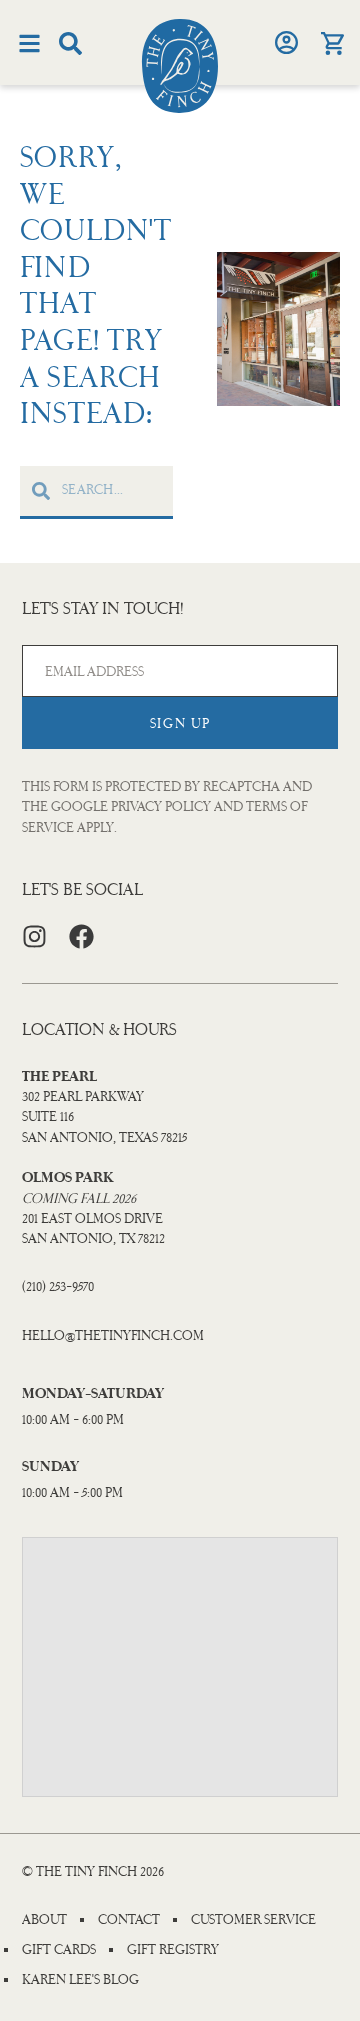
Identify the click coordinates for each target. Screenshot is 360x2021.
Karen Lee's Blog (80, 1980)
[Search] (70, 43)
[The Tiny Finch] (180, 66)
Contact (129, 1920)
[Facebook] (81, 936)
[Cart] (332, 43)
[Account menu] (286, 42)
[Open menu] (29, 43)
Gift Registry (173, 1950)
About (44, 1920)
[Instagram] (34, 936)
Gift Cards (59, 1950)
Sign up (180, 723)
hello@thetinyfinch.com (113, 1335)
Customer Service (253, 1920)
